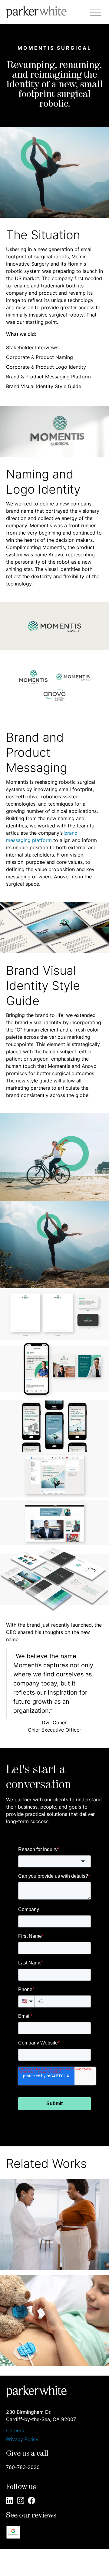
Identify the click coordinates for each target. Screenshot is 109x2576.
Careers (15, 2431)
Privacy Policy (22, 2439)
